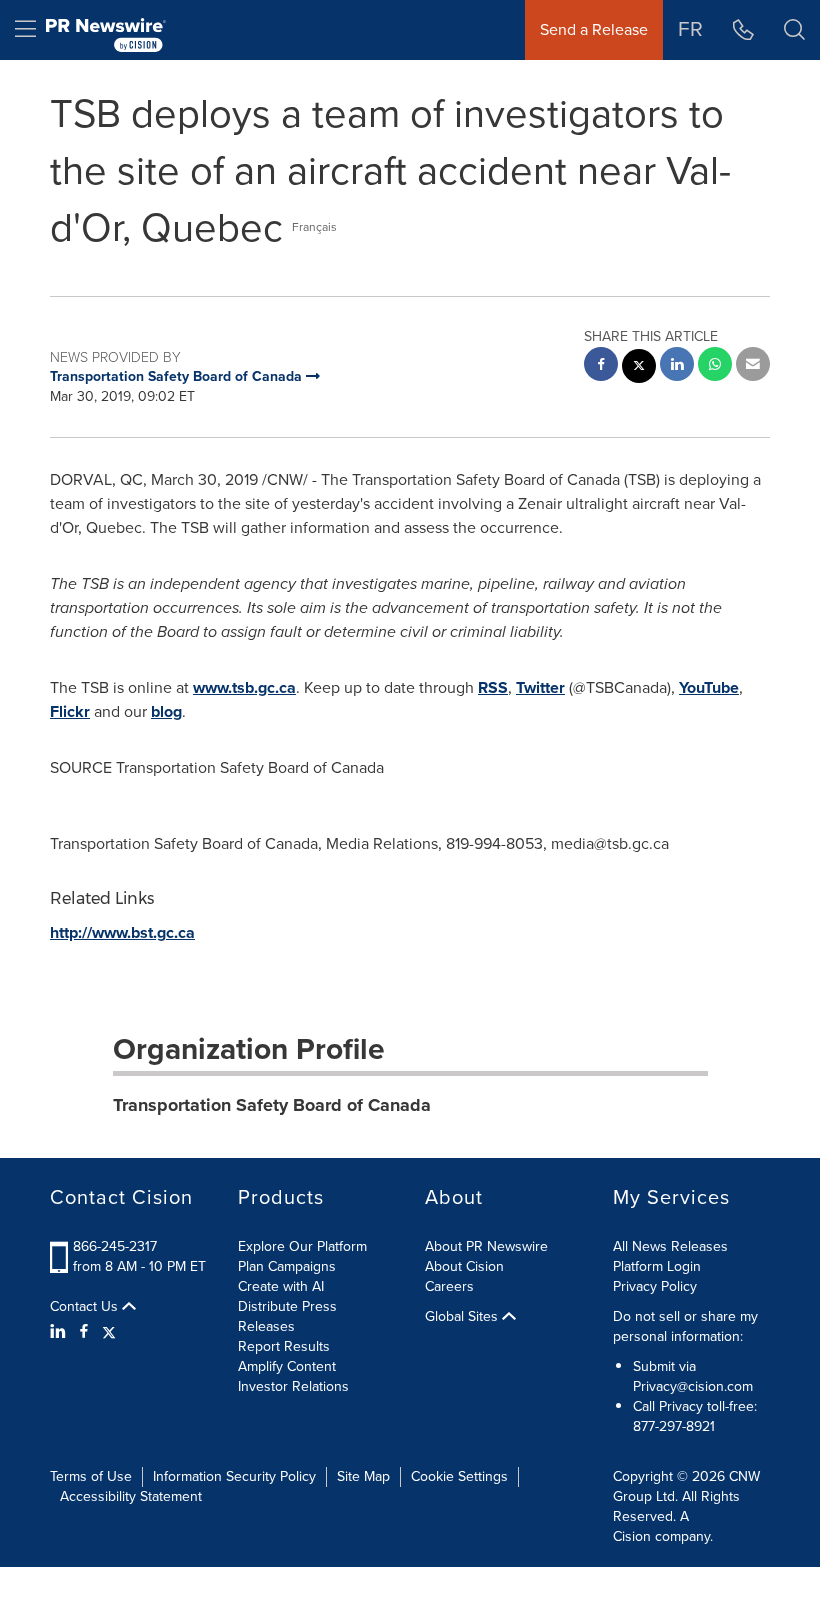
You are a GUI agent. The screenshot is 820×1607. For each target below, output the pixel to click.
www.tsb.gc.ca (244, 687)
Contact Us (86, 1307)
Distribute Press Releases (287, 1316)
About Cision (464, 1266)
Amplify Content (287, 1366)
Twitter (540, 687)
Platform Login (657, 1266)
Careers (449, 1286)
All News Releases (670, 1246)
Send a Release (594, 29)
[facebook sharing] (601, 366)
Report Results (284, 1346)
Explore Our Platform (302, 1246)
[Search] (794, 30)
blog (166, 711)
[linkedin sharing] (677, 366)
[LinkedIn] (60, 1332)
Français (314, 227)
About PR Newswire (486, 1246)
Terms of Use (91, 1476)
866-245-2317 (115, 1246)
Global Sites (463, 1317)
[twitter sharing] (639, 368)
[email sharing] (753, 366)
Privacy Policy (655, 1286)
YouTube (709, 687)
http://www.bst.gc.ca (122, 932)
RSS (493, 687)
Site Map (363, 1476)
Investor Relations (293, 1386)
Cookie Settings (459, 1476)
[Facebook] (84, 1332)
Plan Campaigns (287, 1266)
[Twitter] (109, 1332)
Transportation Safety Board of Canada (272, 1105)
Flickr (70, 711)
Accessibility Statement (131, 1496)
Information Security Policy (234, 1476)
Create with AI (281, 1286)
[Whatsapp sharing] (715, 366)
